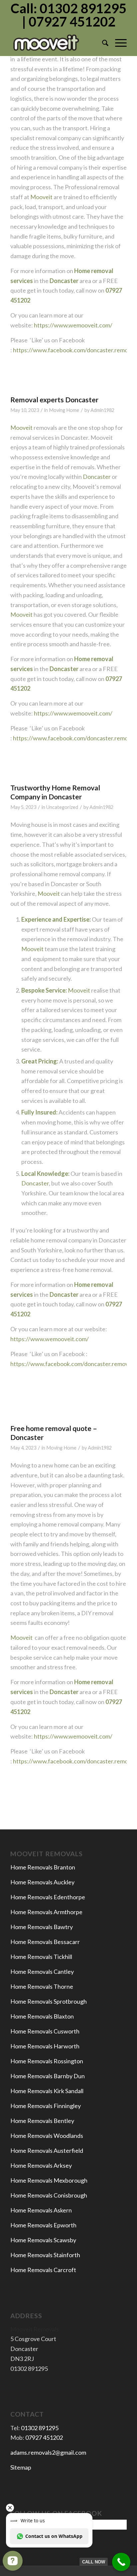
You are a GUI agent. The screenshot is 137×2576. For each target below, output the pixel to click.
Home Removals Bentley (42, 2121)
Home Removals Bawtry (42, 1927)
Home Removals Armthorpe (46, 1912)
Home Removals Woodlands (47, 2136)
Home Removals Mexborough (49, 2180)
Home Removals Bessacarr (45, 1942)
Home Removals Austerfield (47, 2150)
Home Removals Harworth (45, 2046)
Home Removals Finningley (46, 2106)
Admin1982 (102, 410)
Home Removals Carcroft (43, 2270)
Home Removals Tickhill (41, 1957)
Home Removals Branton (43, 1867)
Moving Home (64, 410)
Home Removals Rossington (47, 2061)
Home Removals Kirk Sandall (47, 2091)
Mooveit (41, 197)
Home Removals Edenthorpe (48, 1897)
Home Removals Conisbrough (49, 2195)
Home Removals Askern (41, 2210)
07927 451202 (44, 2437)
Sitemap (21, 2467)
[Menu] (118, 43)
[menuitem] (102, 43)
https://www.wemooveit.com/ (73, 325)
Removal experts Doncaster (54, 400)
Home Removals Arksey (41, 2165)
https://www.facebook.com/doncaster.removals (73, 1364)
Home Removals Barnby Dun (48, 2076)
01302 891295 (40, 2428)
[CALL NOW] (121, 2562)
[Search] (102, 43)
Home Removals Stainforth (45, 2255)
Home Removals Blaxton (42, 2016)
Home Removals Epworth (43, 2225)
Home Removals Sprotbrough (49, 2001)
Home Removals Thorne (42, 1986)
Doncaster (97, 477)
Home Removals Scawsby (43, 2240)
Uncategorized (62, 807)
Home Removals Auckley (42, 1882)
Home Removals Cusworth (45, 2031)
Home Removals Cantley (42, 1972)
